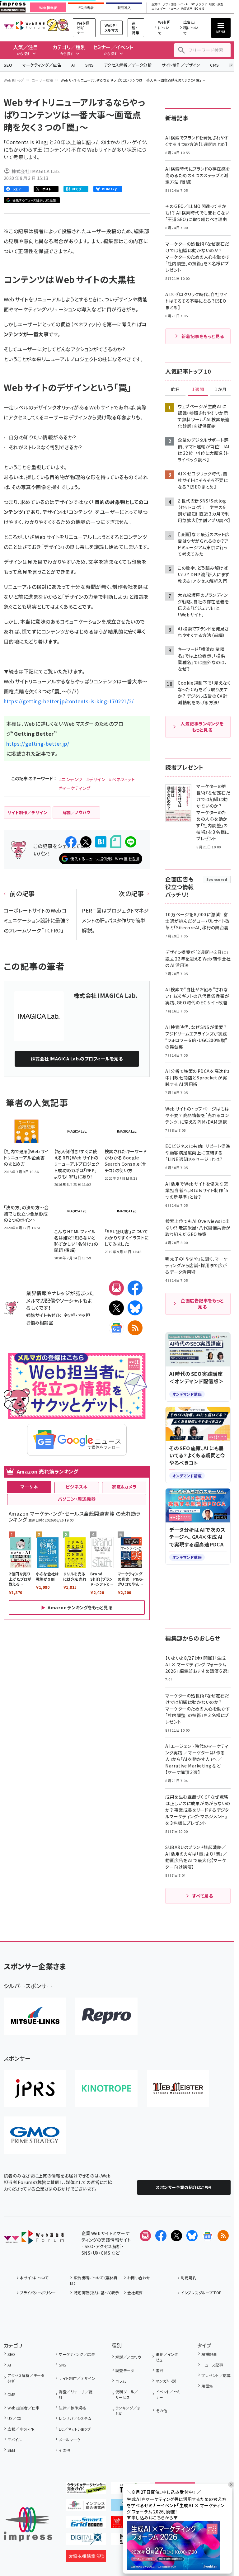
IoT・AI (184, 5)
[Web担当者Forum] (34, 2239)
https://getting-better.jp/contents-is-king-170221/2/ (69, 701)
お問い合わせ (139, 2278)
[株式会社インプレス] (28, 2524)
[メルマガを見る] (145, 2236)
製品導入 (124, 8)
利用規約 (189, 2278)
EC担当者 (86, 8)
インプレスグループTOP (201, 2293)
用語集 (207, 2386)
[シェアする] (71, 842)
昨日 (176, 389)
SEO (8, 65)
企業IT (156, 5)
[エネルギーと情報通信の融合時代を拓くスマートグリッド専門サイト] (86, 2523)
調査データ (125, 2370)
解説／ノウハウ (128, 2357)
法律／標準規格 (72, 2408)
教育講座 (187, 9)
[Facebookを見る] (161, 2236)
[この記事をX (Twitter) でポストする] (86, 842)
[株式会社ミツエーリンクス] (35, 2016)
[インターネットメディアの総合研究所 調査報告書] (86, 2506)
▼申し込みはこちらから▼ (152, 2517)
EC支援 (199, 9)
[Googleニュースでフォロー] (208, 2236)
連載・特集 (136, 28)
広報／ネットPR (21, 2429)
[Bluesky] (192, 2236)
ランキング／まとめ (128, 2411)
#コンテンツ (71, 779)
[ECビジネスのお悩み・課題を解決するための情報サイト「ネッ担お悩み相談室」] (86, 2557)
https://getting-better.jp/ (38, 743)
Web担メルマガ (112, 28)
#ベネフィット (122, 779)
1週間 (198, 389)
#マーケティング (75, 788)
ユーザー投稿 (42, 80)
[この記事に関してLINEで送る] (131, 842)
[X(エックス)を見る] (176, 2236)
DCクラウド (199, 5)
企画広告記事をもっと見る (202, 1304)
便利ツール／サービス (127, 2394)
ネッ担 (69, 1315)
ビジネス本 (77, 1487)
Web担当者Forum (24, 25)
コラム (121, 2381)
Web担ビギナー (83, 28)
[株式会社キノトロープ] (106, 2088)
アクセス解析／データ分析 (128, 65)
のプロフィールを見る (77, 1059)
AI (73, 65)
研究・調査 (216, 5)
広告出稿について (191, 28)
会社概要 (135, 2293)
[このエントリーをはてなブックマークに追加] (101, 842)
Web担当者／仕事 (23, 2408)
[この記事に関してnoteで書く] (116, 842)
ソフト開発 (169, 5)
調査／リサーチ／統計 (76, 2394)
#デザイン (96, 779)
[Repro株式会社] (106, 2016)
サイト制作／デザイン (181, 65)
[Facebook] (135, 1288)
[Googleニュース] (116, 1328)
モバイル (15, 2439)
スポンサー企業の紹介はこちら (184, 2187)
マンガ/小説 (166, 2381)
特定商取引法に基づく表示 (96, 2293)
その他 (64, 2450)
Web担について (164, 28)
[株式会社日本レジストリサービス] (35, 2088)
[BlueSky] (135, 1308)
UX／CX (14, 2418)
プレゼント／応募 (216, 2375)
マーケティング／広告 (42, 65)
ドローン (173, 9)
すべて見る (203, 1896)
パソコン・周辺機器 (77, 1499)
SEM (11, 2450)
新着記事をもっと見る (203, 336)
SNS (89, 65)
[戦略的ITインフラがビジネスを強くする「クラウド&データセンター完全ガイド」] (86, 2489)
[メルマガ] (116, 1288)
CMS (214, 65)
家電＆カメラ (124, 1487)
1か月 (221, 389)
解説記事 (209, 2354)
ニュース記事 (212, 2365)
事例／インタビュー (167, 2357)
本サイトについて (34, 2278)
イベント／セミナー (168, 2394)
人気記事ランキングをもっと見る (202, 727)
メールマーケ (70, 2439)
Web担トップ (14, 80)
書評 (160, 2370)
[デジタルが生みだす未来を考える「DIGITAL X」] (86, 2540)
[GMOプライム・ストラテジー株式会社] (35, 2135)
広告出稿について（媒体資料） (94, 2280)
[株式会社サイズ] (178, 2088)
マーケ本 (29, 1487)
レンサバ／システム (75, 2418)
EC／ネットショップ (75, 2429)
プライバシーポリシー (38, 2293)
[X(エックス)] (116, 1308)
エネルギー (159, 9)
